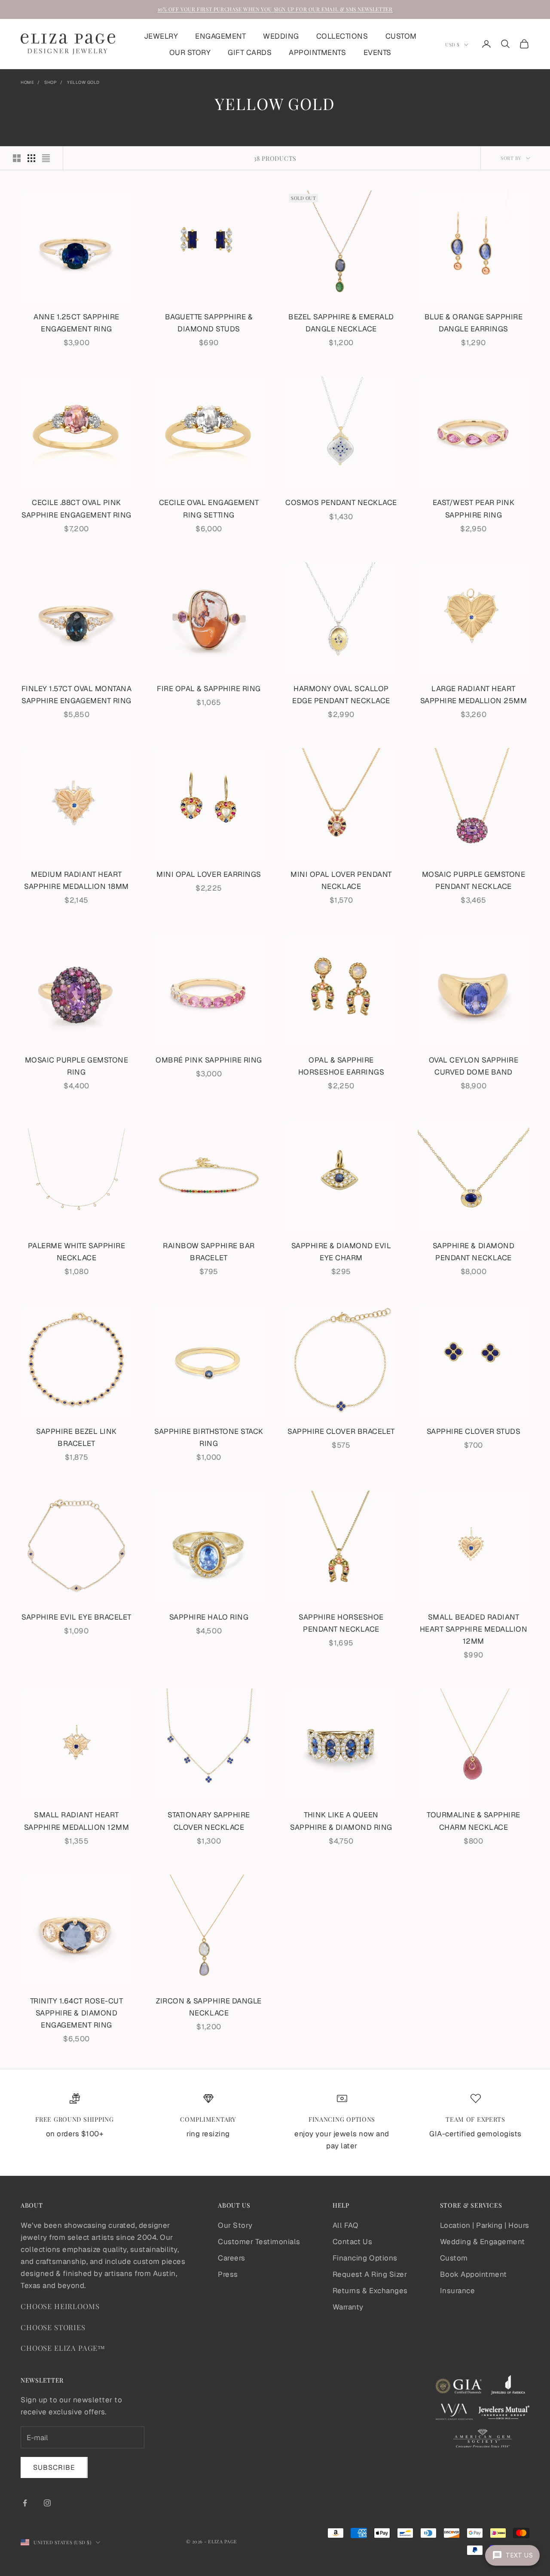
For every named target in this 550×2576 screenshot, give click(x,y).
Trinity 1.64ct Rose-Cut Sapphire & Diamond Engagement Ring (77, 2013)
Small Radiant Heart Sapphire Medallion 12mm (77, 1821)
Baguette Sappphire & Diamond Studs (209, 323)
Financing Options (365, 2258)
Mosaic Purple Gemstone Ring (76, 1066)
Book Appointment (474, 2274)
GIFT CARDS (250, 52)
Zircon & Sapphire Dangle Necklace (209, 2007)
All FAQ (345, 2225)
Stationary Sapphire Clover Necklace (209, 1821)
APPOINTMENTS (317, 52)
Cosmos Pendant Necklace (341, 502)
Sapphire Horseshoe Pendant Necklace (341, 1623)
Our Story (235, 2225)
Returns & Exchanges (370, 2291)
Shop (50, 82)
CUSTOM (401, 36)
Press (228, 2274)
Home (27, 82)
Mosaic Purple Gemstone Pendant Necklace (474, 880)
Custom (454, 2258)
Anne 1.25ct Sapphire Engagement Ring (76, 323)
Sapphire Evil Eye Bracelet (76, 1617)
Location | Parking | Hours (485, 2225)
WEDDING (281, 36)
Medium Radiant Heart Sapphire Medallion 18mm (76, 880)
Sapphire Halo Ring (209, 1617)
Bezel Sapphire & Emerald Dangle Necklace (341, 323)
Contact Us (352, 2242)
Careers (232, 2258)
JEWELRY (161, 36)
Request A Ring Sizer (370, 2274)
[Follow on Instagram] (47, 2503)
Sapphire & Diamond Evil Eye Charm (341, 1252)
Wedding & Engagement (483, 2242)
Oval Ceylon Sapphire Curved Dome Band (474, 1066)
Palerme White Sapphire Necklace (76, 1252)
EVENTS (377, 52)
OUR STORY (190, 52)
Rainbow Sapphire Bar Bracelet (209, 1252)
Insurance (458, 2291)
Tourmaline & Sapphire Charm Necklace (474, 1821)
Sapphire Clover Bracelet (341, 1431)
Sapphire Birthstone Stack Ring (209, 1437)
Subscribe (54, 2467)
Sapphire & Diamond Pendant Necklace (474, 1252)
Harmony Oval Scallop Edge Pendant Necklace (341, 695)
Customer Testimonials (259, 2242)
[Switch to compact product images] (46, 158)
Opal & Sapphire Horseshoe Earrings (341, 1066)
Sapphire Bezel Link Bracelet (76, 1437)
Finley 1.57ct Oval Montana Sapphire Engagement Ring (76, 695)
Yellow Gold (83, 82)
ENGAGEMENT (220, 36)
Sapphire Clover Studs (474, 1431)
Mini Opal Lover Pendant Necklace (341, 880)
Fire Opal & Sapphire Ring (209, 689)
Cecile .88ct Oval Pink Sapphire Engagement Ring (76, 508)
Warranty (348, 2307)
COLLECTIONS (342, 36)
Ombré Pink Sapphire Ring (209, 1060)
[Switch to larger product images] (17, 158)
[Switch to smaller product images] (31, 158)
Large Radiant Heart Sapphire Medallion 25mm (474, 695)
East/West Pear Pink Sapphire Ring (474, 508)
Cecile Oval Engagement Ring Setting (209, 508)
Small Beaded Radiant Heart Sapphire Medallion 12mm (474, 1629)
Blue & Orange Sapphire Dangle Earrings (474, 323)
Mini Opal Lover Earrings (209, 874)
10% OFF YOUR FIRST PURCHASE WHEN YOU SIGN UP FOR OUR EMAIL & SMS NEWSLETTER (275, 9)
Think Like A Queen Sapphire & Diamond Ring (341, 1821)
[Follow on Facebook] (25, 2503)
